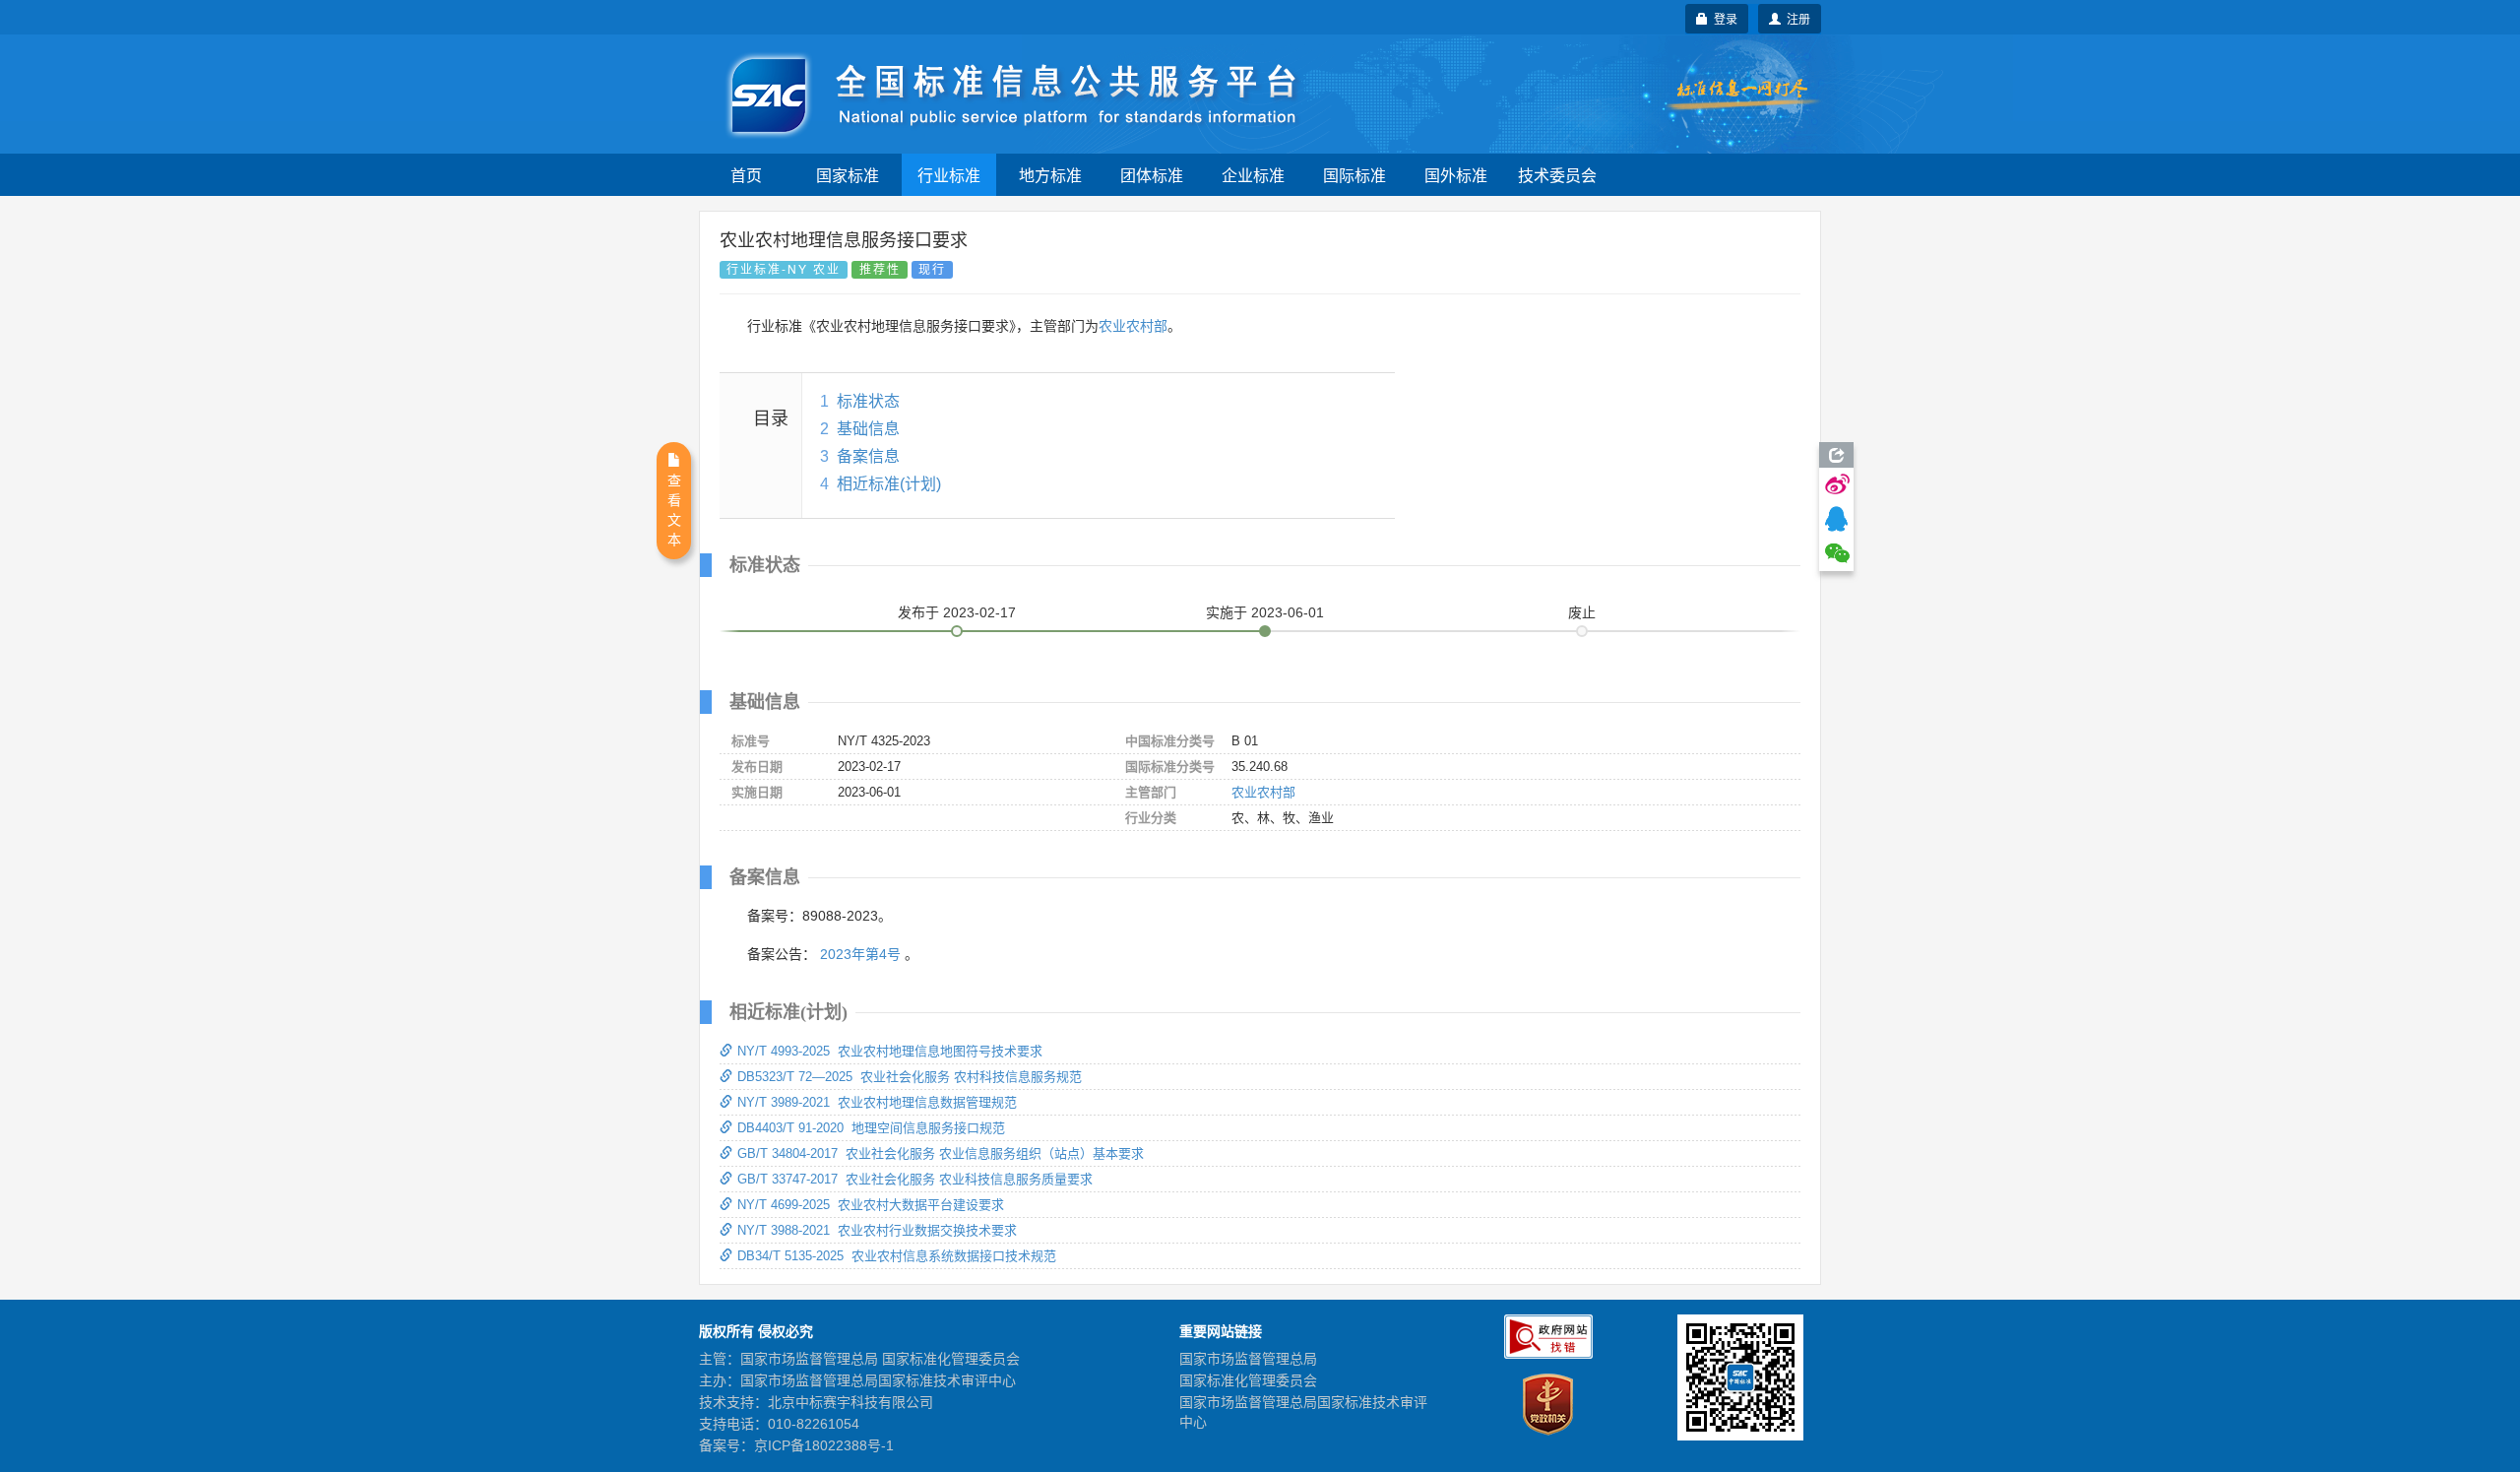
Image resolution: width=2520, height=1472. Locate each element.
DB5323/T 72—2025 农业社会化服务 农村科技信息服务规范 (910, 1077)
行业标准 (949, 175)
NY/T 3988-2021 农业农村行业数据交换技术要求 (877, 1230)
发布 (957, 612)
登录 (1723, 18)
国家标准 (848, 175)
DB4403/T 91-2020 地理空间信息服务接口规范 (871, 1128)
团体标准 (1152, 175)
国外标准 (1456, 175)
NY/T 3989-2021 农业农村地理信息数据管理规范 (877, 1102)
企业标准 (1253, 175)
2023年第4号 (860, 954)
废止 (1582, 612)
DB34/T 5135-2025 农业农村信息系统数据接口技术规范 (897, 1256)
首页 (746, 175)
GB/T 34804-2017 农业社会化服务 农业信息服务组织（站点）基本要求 (941, 1153)
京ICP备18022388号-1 (824, 1445)
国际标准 (1354, 175)
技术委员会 (1557, 175)
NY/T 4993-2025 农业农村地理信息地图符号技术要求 (890, 1051)
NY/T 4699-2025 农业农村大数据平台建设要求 (871, 1205)
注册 (1795, 18)
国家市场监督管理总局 (1248, 1359)
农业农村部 (1133, 326)
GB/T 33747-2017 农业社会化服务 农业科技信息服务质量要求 (915, 1179)
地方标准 (1050, 175)
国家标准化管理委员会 (1248, 1380)
